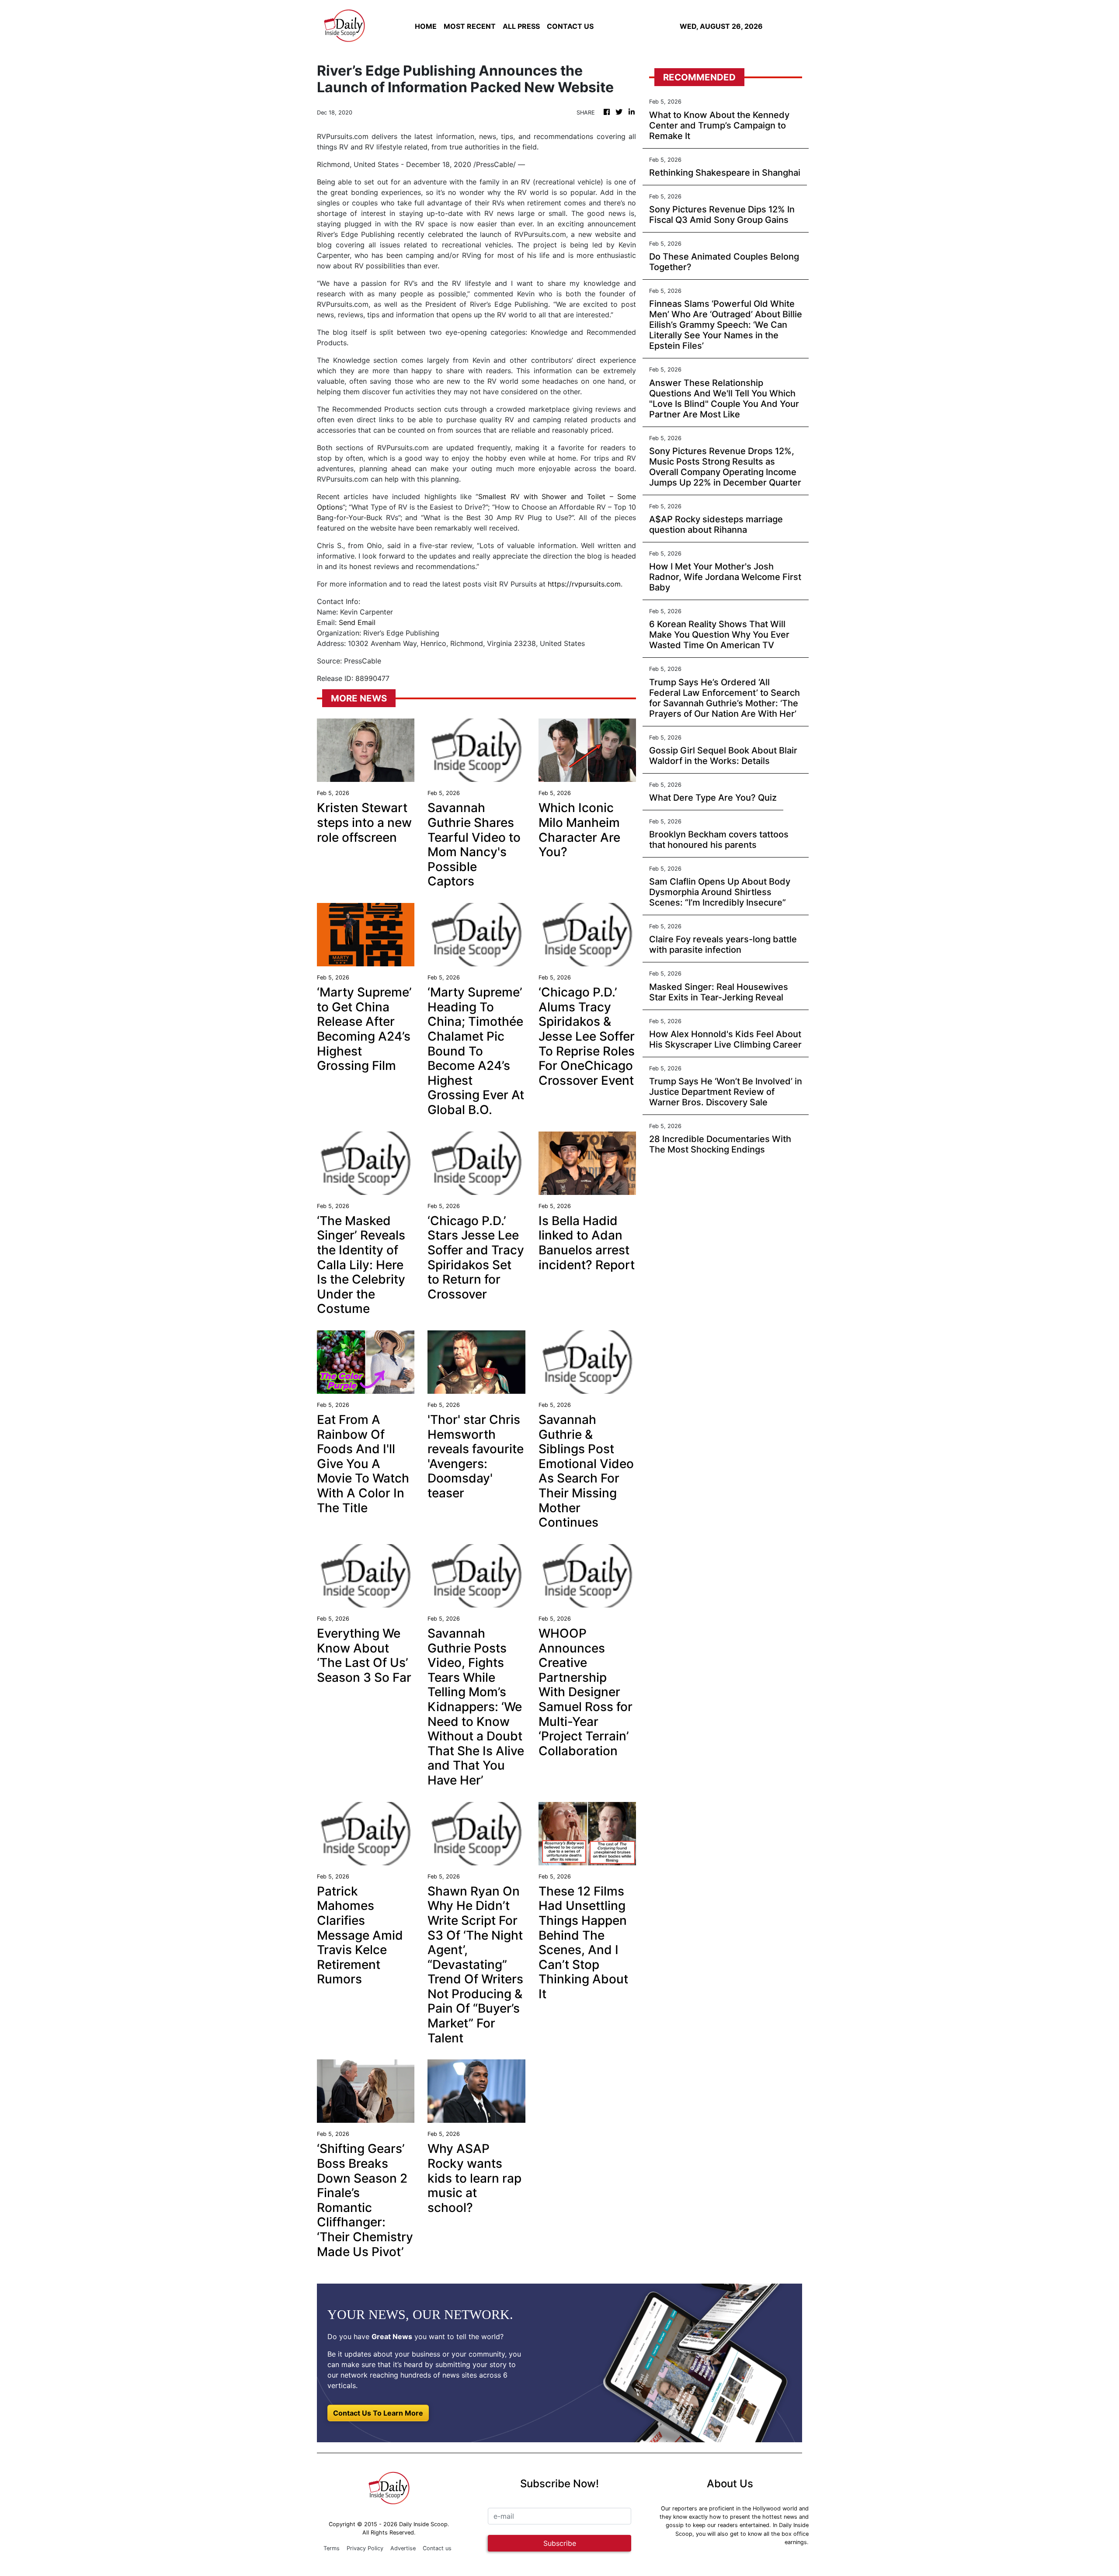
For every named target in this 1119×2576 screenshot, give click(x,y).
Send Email (357, 622)
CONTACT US (570, 26)
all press (521, 26)
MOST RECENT (470, 26)
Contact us (437, 2548)
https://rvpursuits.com (584, 584)
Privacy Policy (365, 2548)
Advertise (403, 2548)
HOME (426, 26)
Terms (332, 2548)
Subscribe (560, 2543)
